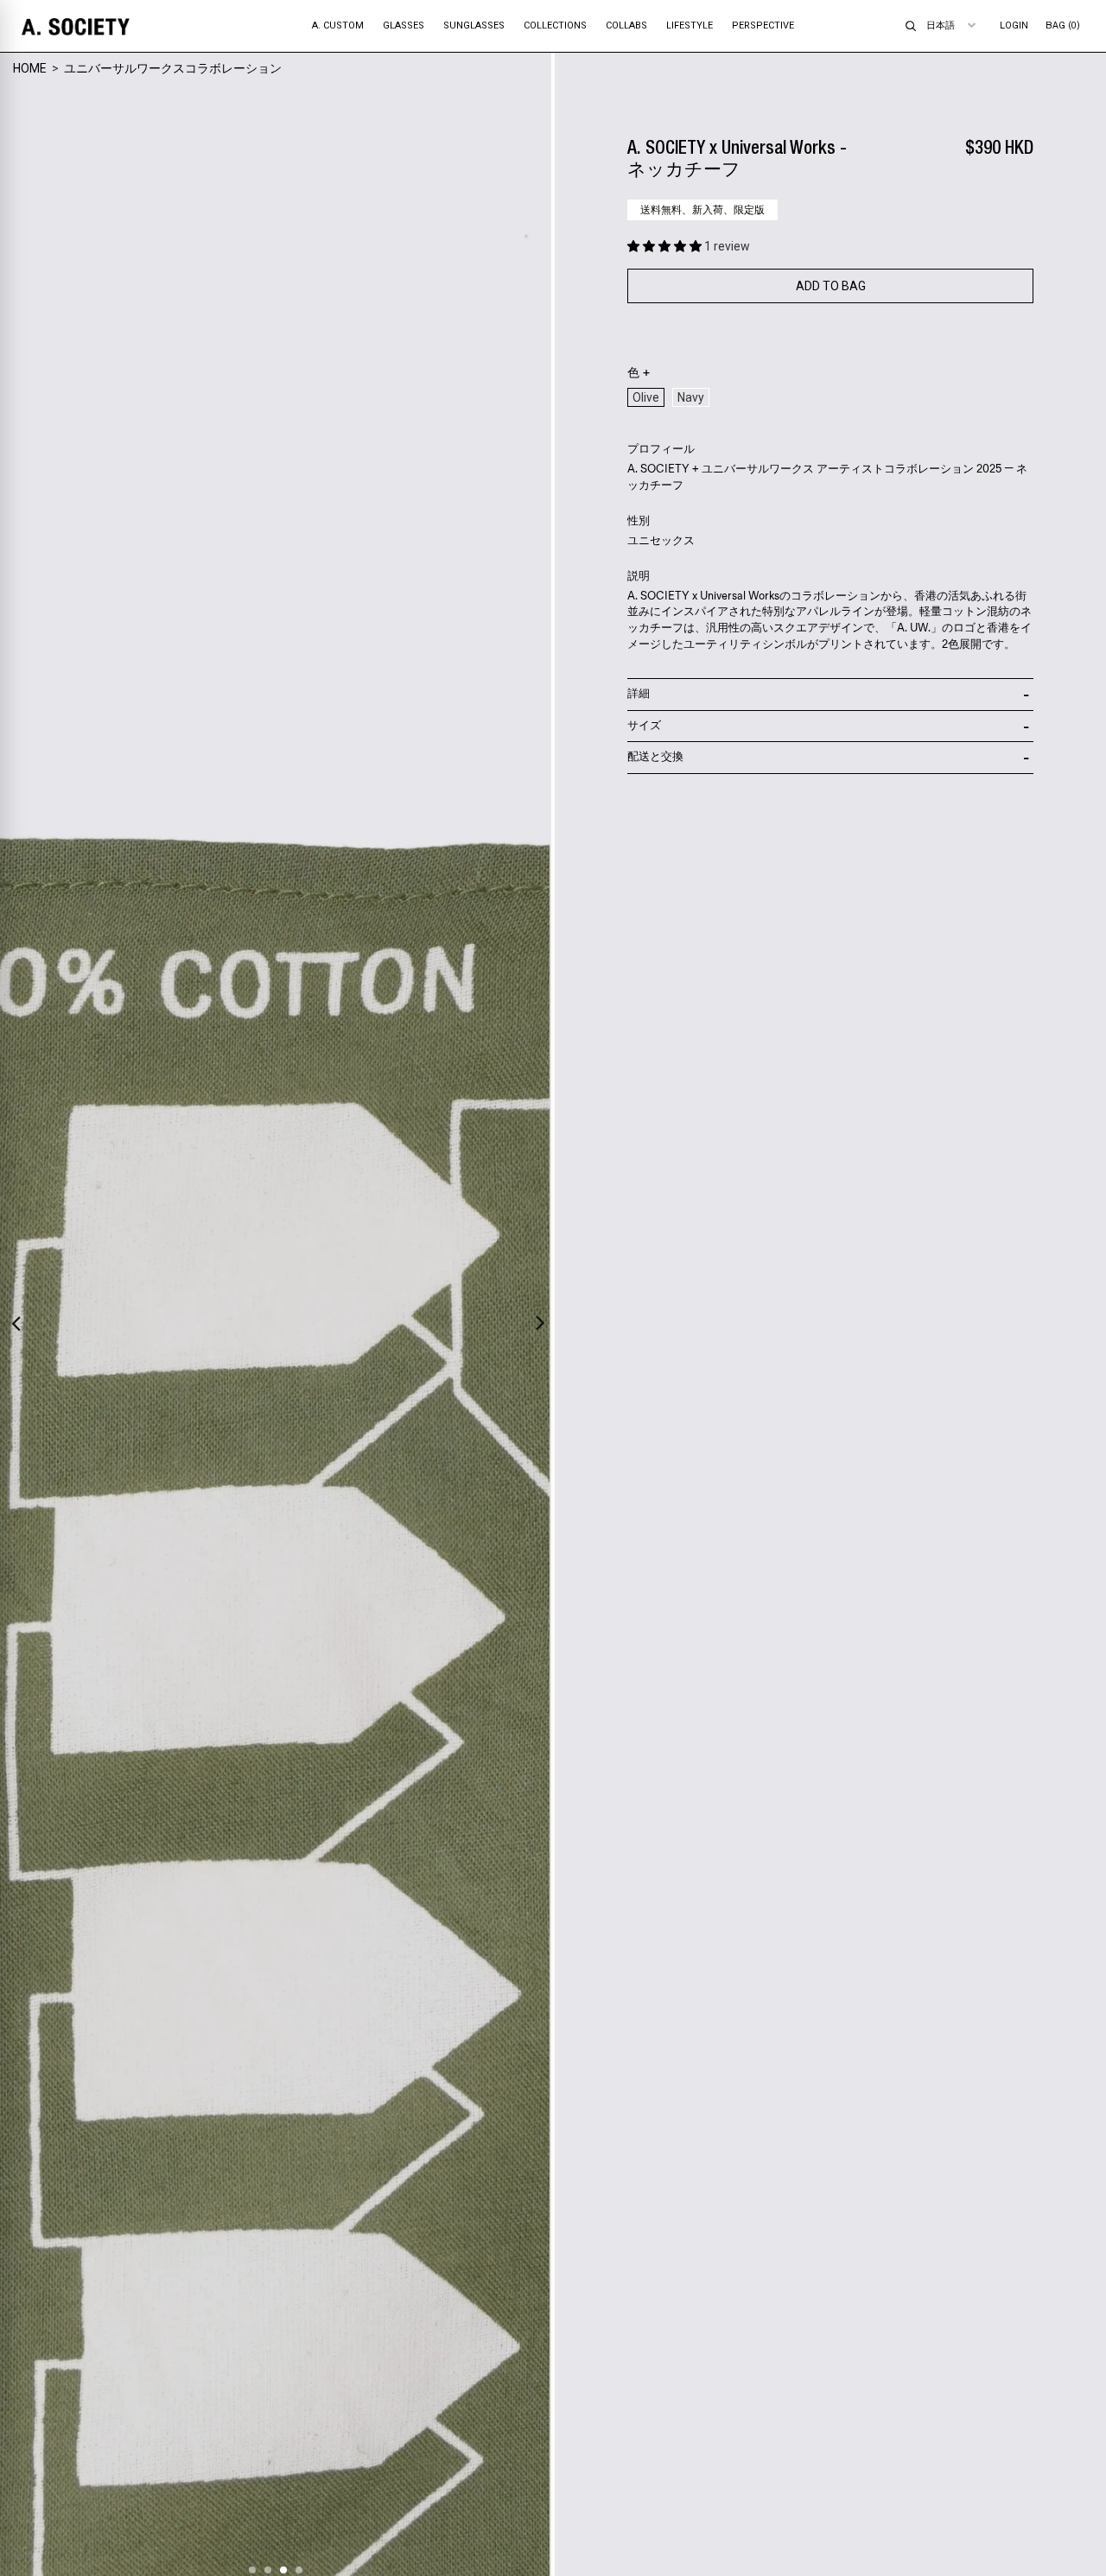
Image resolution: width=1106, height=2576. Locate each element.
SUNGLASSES (474, 25)
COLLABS (626, 25)
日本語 (941, 25)
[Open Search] (911, 26)
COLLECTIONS (555, 25)
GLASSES (404, 25)
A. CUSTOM (338, 25)
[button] (666, 246)
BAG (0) (1063, 25)
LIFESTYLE (690, 25)
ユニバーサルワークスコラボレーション (173, 68)
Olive (646, 397)
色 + (639, 373)
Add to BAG (831, 286)
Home (30, 68)
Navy (691, 397)
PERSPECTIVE (763, 25)
